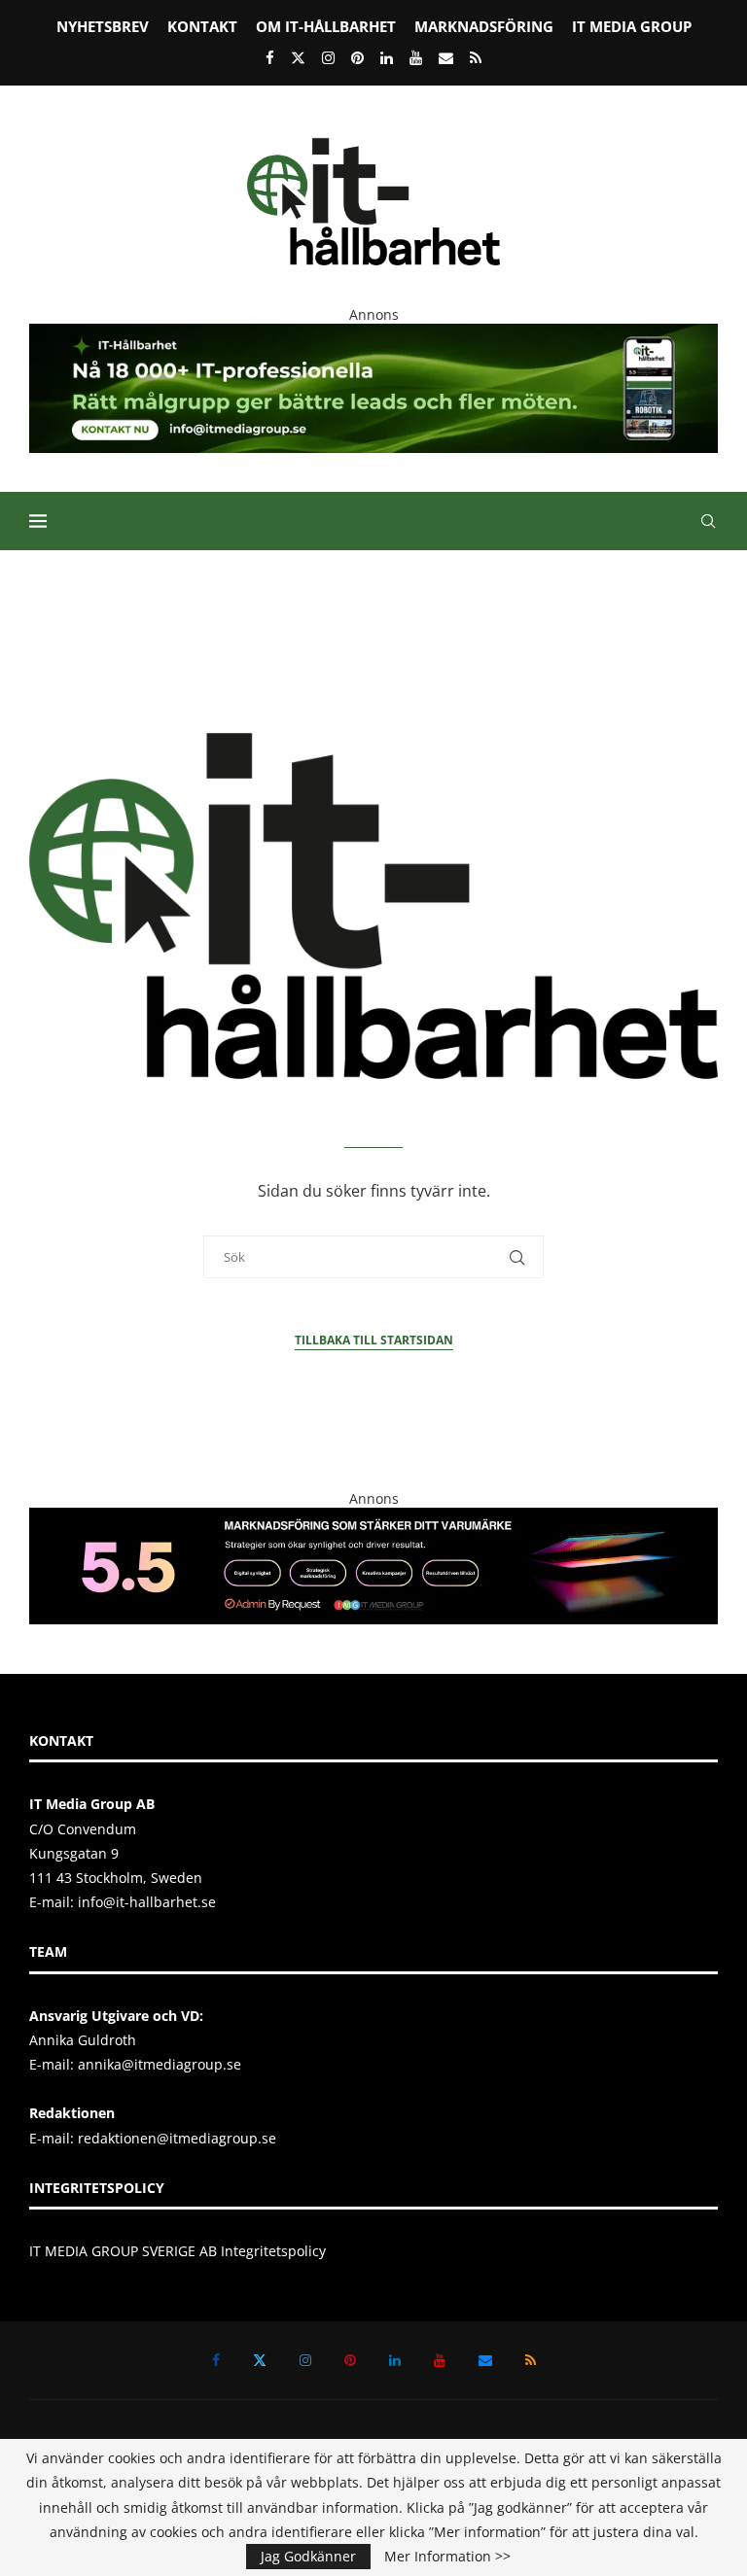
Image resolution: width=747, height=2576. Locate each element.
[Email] (446, 57)
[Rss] (476, 57)
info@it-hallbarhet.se (147, 1902)
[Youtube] (416, 57)
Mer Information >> (447, 2557)
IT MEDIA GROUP (632, 26)
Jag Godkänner (308, 2556)
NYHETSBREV (103, 26)
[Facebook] (270, 57)
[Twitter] (298, 57)
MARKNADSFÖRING (484, 26)
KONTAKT (202, 26)
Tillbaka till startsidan (374, 1340)
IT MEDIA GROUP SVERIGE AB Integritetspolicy (178, 2251)
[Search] (708, 521)
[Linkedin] (387, 57)
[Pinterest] (357, 57)
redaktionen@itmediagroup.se (177, 2138)
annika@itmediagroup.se (160, 2064)
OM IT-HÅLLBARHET (326, 26)
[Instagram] (328, 57)
